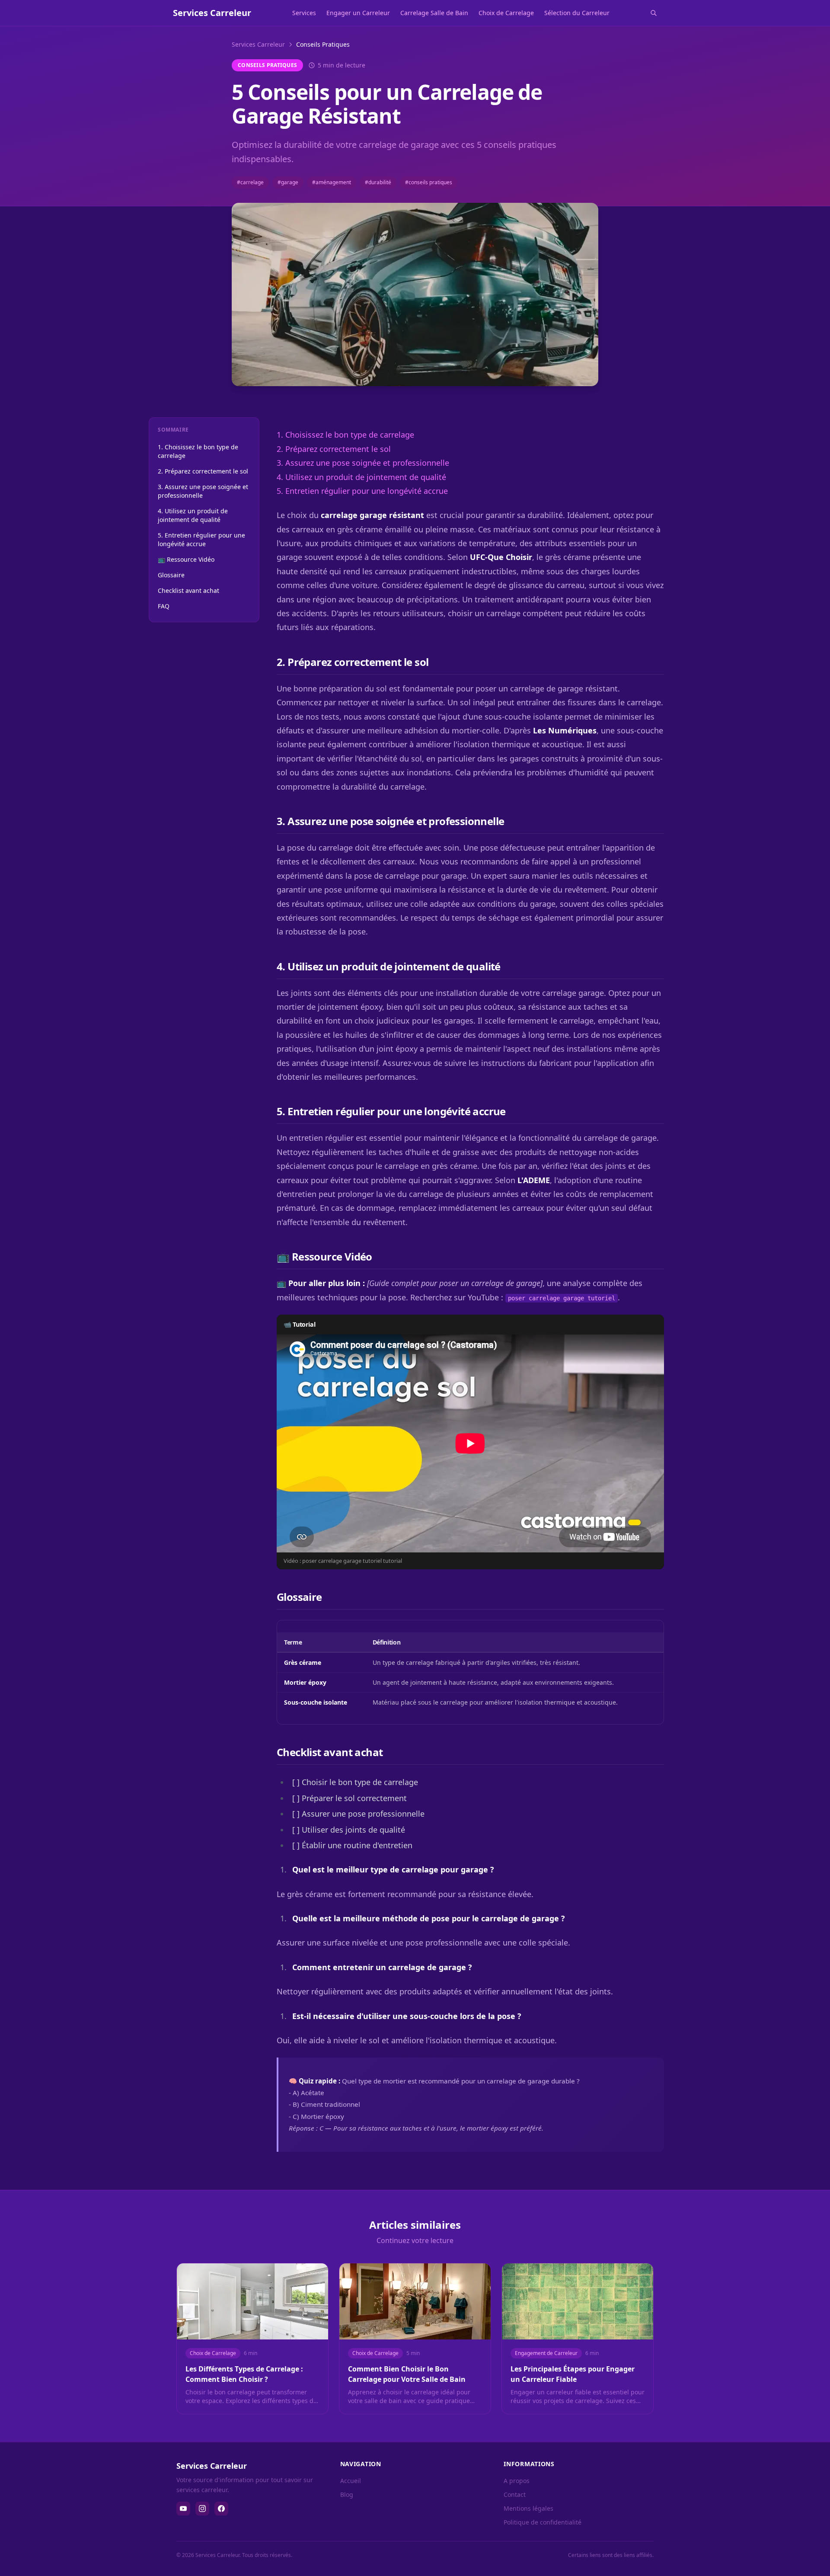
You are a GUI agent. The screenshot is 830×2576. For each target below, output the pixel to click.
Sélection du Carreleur (577, 13)
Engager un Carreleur (358, 13)
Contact (515, 2494)
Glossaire (171, 575)
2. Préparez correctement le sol (203, 471)
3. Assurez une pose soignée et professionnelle (203, 491)
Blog (347, 2494)
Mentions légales (528, 2508)
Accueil (351, 2481)
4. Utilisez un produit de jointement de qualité (193, 515)
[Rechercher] (654, 13)
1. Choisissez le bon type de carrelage (198, 451)
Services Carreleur (258, 44)
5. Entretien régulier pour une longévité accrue (201, 539)
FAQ (164, 606)
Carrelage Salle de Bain (434, 13)
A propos (517, 2481)
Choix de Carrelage (506, 13)
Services (304, 13)
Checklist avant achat (188, 590)
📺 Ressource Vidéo (186, 559)
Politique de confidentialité (543, 2522)
